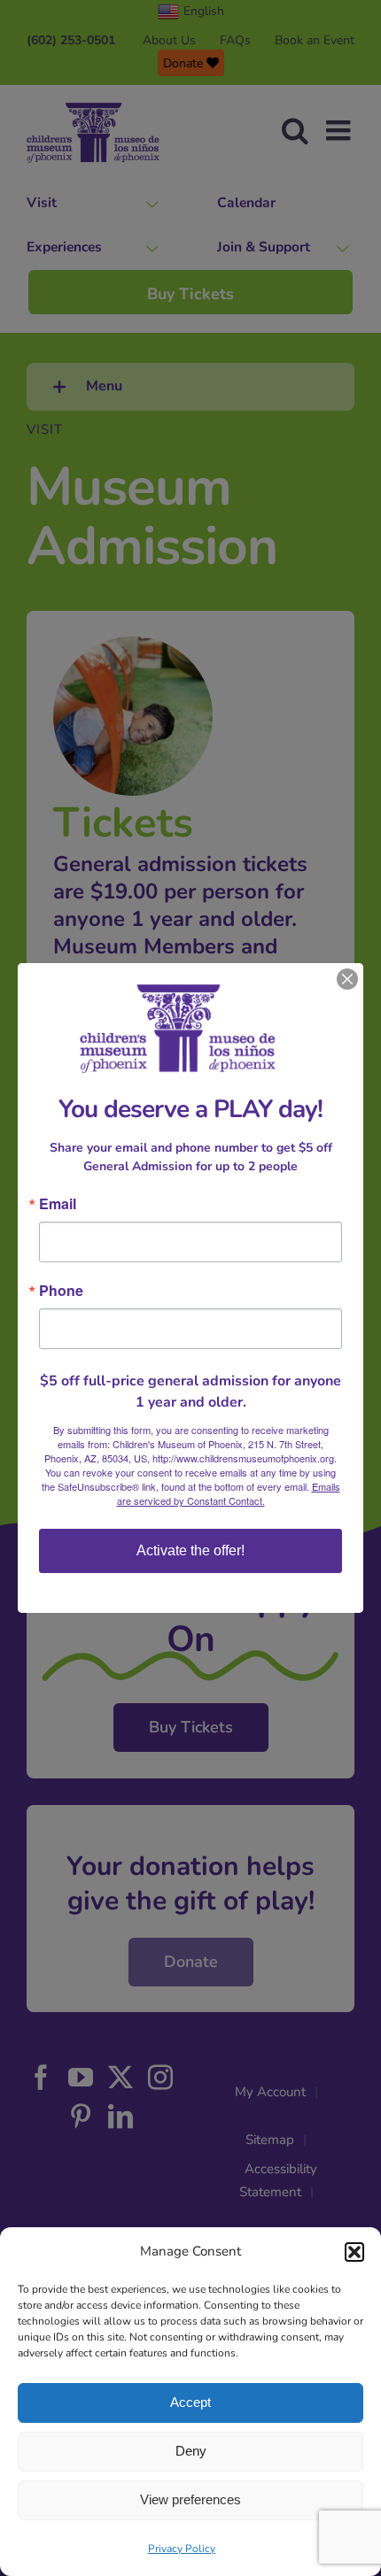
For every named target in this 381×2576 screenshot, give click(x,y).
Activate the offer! (190, 1550)
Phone (61, 1291)
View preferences (190, 2499)
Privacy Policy (182, 2549)
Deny (191, 2451)
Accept (190, 2402)
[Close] (347, 979)
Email (58, 1204)
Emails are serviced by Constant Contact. (229, 1493)
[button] (354, 2252)
